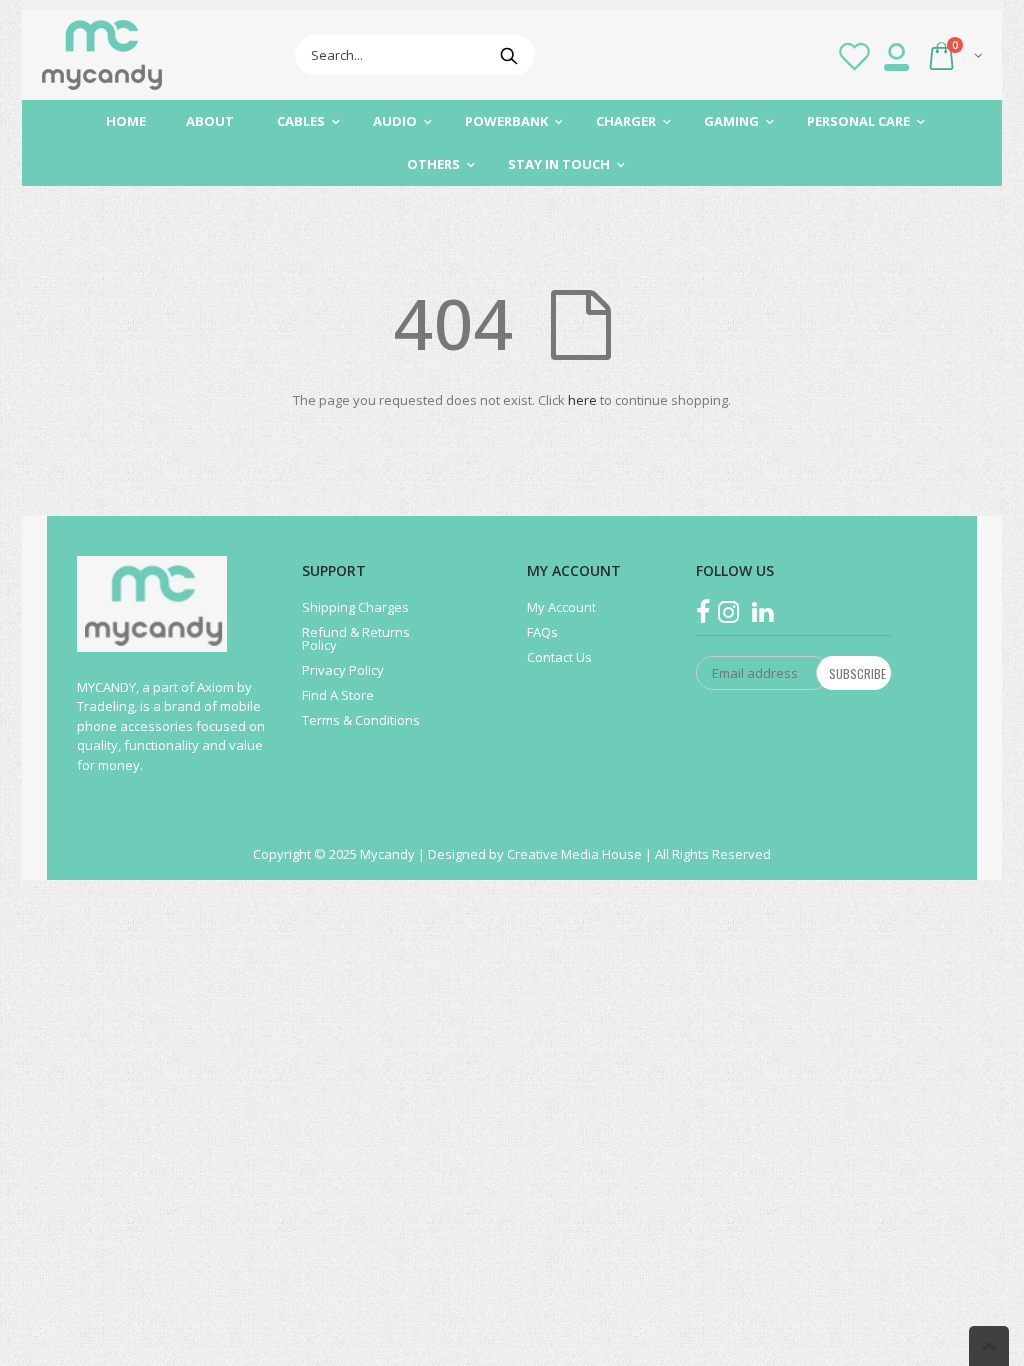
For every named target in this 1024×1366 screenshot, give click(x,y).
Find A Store (338, 695)
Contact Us (559, 657)
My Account (561, 607)
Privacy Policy (343, 670)
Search (509, 55)
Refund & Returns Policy (356, 638)
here (582, 400)
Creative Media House (576, 854)
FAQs (542, 632)
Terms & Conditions (361, 720)
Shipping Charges (355, 607)
